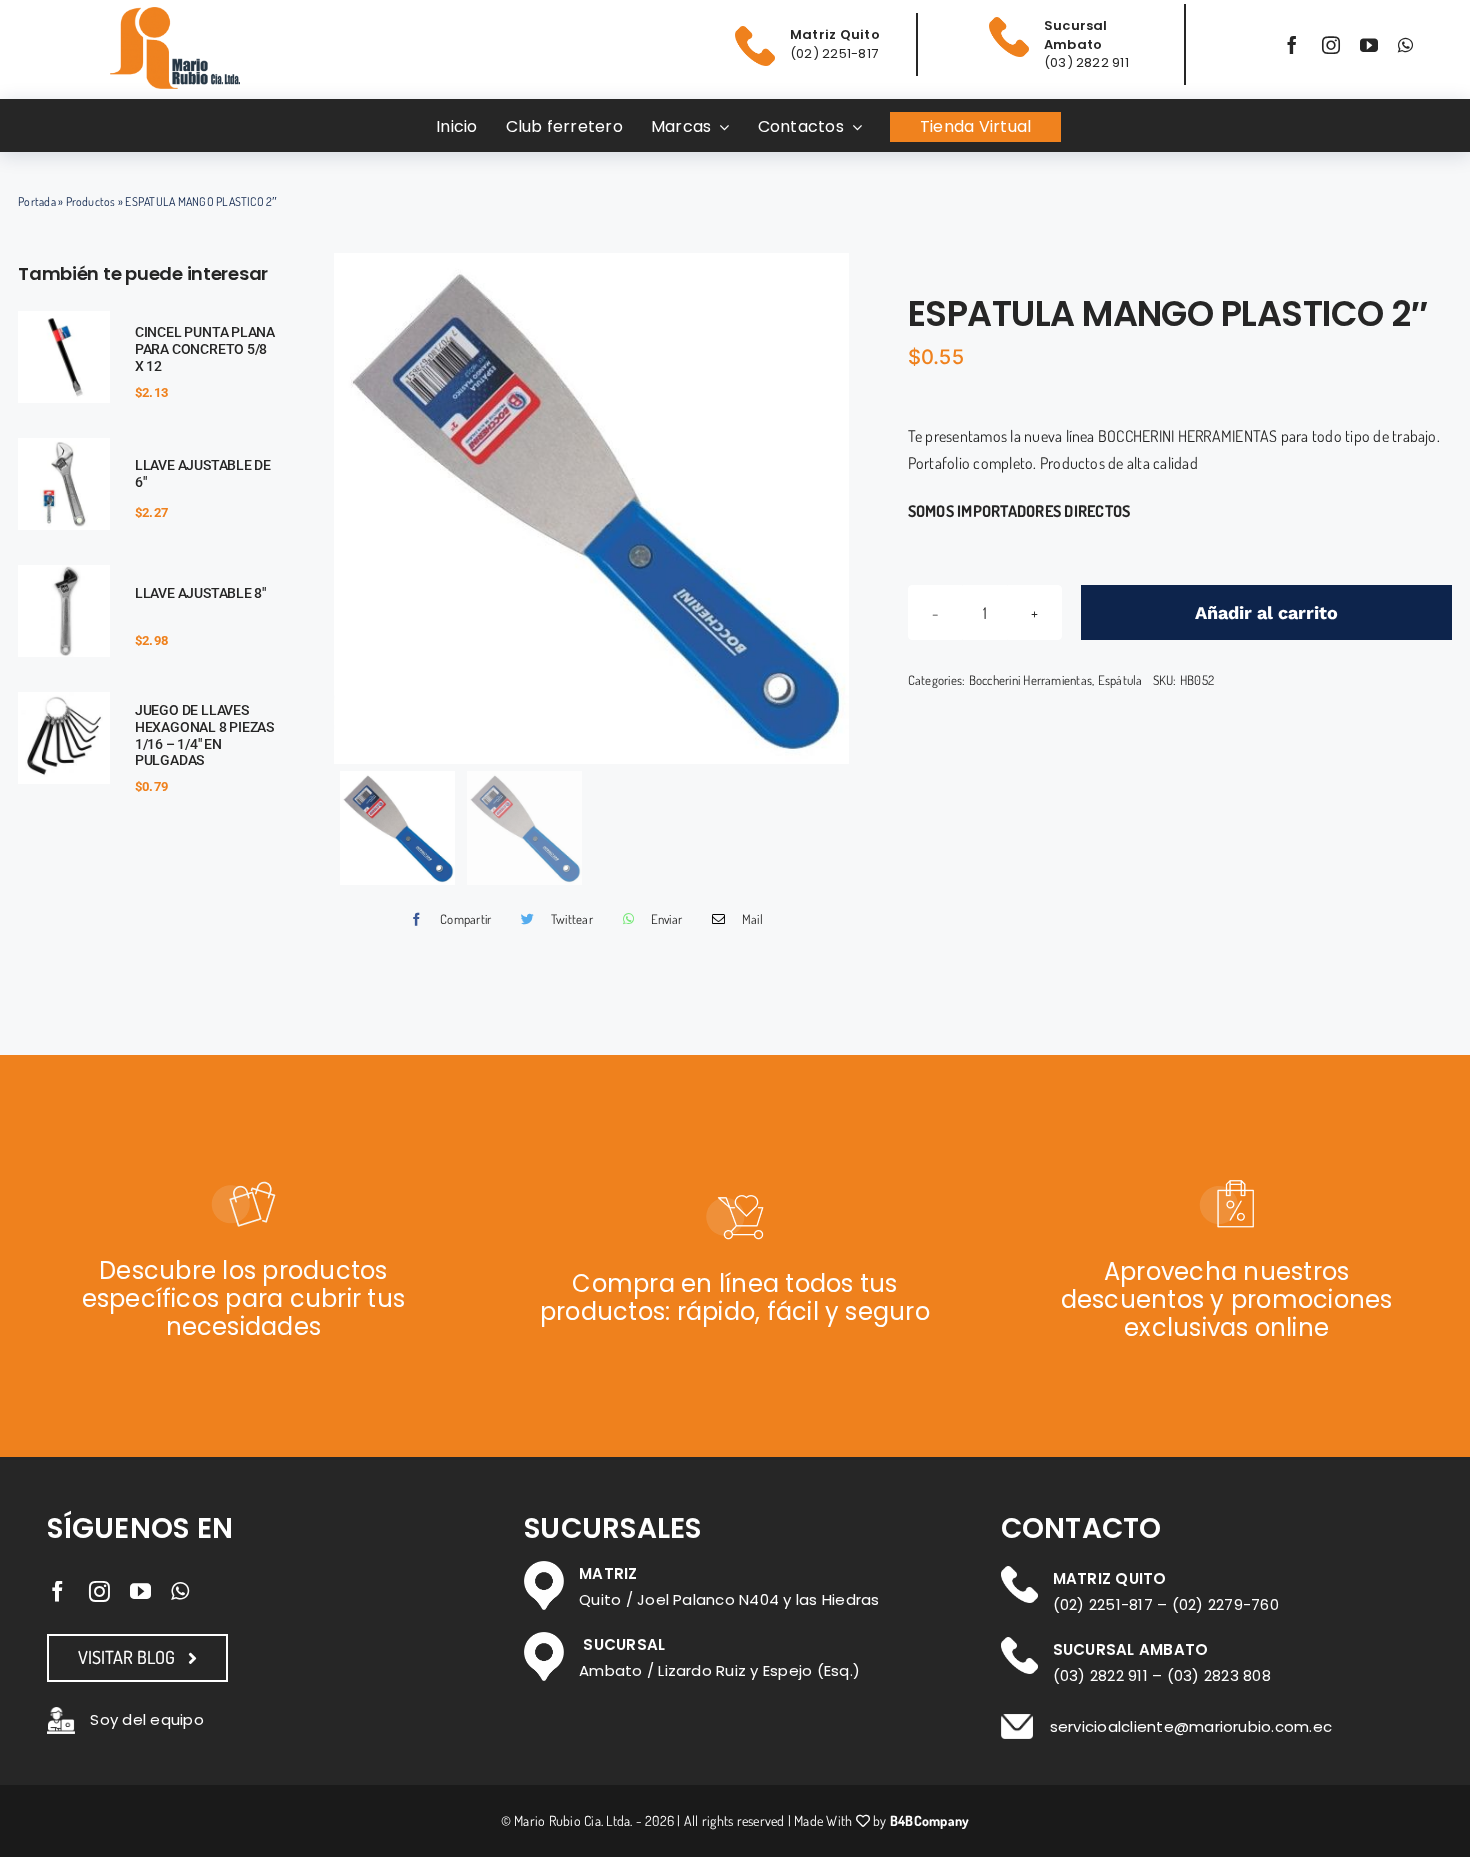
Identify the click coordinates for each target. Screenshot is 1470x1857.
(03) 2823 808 (1219, 1675)
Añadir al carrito (1266, 612)
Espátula (1120, 680)
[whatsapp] (1405, 45)
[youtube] (1369, 45)
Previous (354, 508)
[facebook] (1292, 45)
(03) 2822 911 (1100, 1675)
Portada (37, 201)
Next (830, 508)
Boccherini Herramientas (1031, 680)
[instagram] (1331, 45)
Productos (91, 201)
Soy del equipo (146, 1719)
